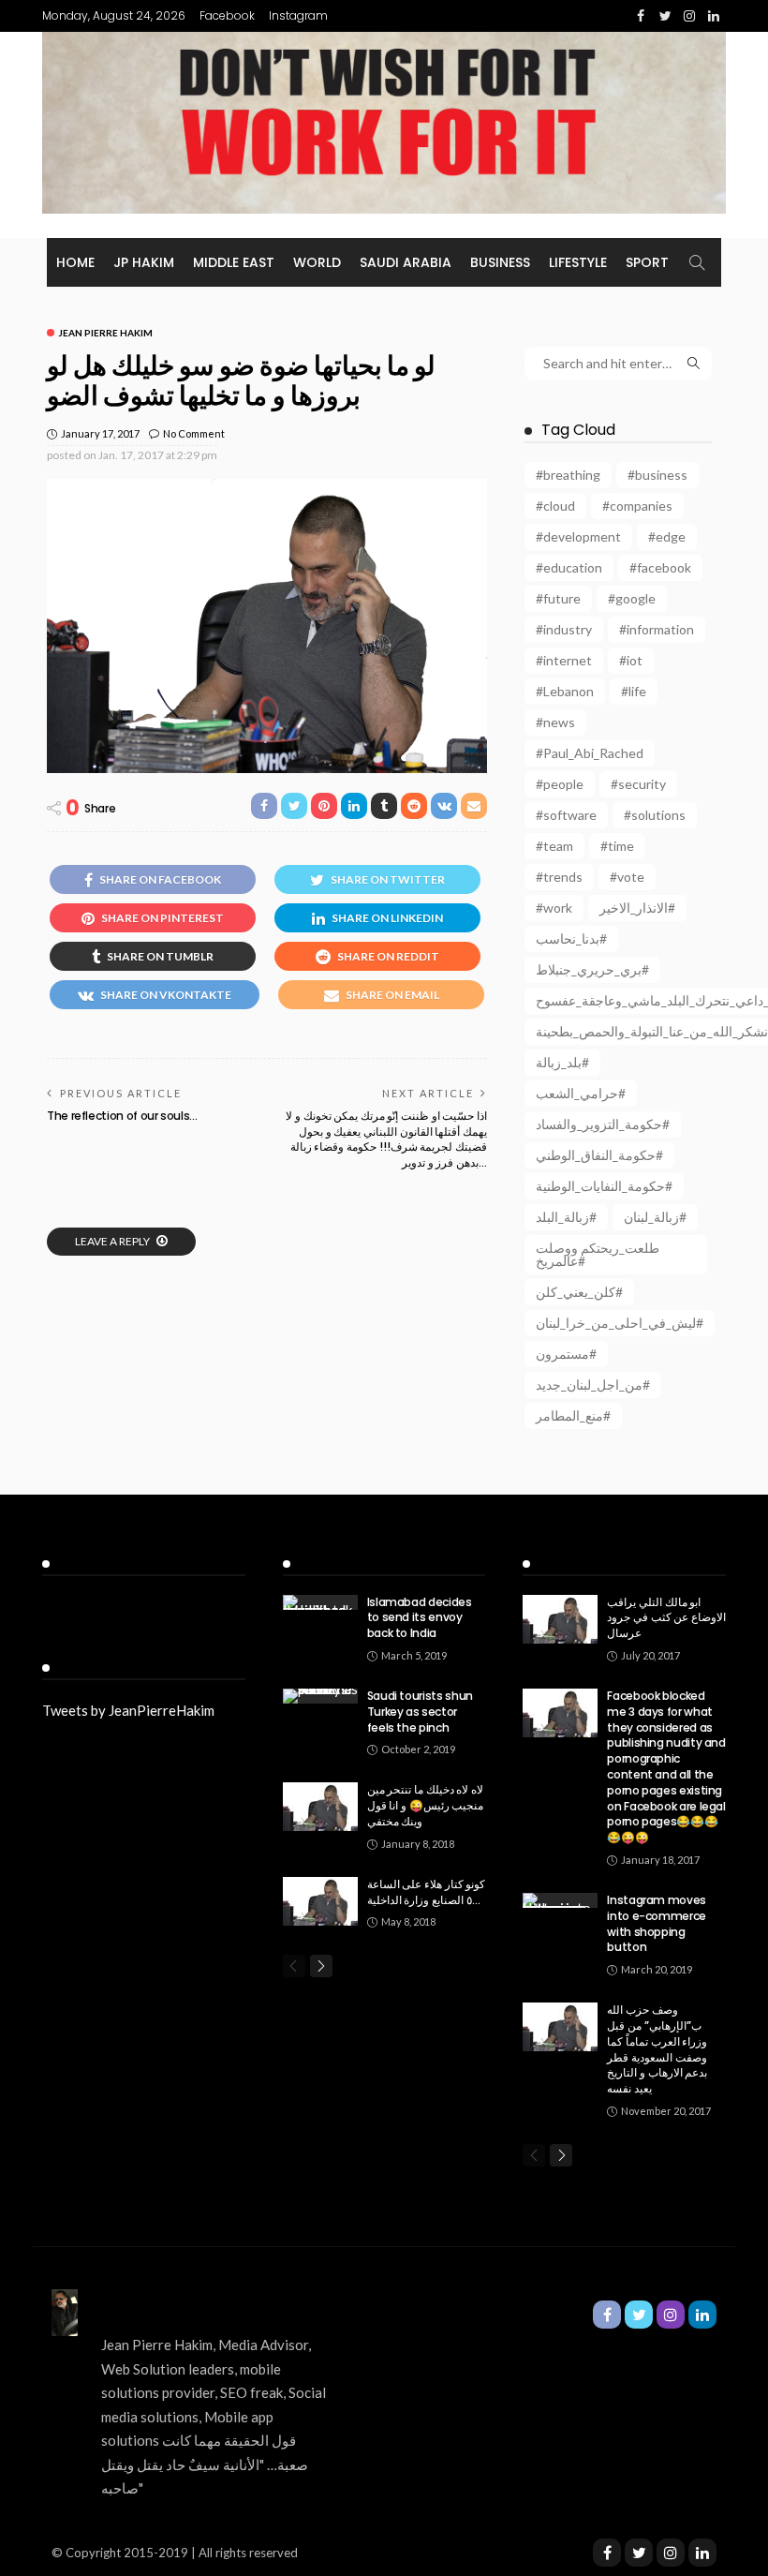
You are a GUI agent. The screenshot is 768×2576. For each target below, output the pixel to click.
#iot (631, 660)
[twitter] (639, 2553)
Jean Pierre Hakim (105, 333)
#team (554, 846)
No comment (194, 433)
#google (632, 598)
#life (634, 691)
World (317, 262)
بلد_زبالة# (562, 1062)
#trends (559, 877)
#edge (667, 536)
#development (578, 536)
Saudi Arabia (406, 262)
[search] (697, 262)
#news (555, 722)
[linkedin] (702, 2553)
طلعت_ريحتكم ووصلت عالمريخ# (598, 1254)
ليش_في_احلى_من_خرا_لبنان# (620, 1323)
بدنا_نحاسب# (571, 938)
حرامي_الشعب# (581, 1093)
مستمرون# (566, 1354)
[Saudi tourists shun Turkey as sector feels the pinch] (320, 1696)
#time (617, 846)
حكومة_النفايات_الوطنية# (604, 1186)
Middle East (234, 262)
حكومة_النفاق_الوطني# (599, 1155)
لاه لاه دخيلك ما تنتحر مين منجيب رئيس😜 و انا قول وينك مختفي (426, 1805)
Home (75, 262)
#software (566, 815)
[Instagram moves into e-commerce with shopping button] (560, 1900)
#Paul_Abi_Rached (590, 753)
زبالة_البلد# (566, 1217)
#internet (564, 660)
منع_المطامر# (573, 1415)
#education (569, 567)
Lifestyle (578, 262)
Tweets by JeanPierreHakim (128, 1710)
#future (558, 598)
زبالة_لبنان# (655, 1217)
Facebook (227, 15)
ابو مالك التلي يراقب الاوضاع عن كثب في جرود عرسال (666, 1618)
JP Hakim (144, 262)
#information (657, 629)
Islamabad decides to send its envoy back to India (420, 1618)
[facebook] (607, 2553)
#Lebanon (565, 691)
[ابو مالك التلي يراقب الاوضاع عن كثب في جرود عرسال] (560, 1619)
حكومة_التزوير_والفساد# (603, 1124)
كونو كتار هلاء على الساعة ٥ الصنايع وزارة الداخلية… (427, 1892)
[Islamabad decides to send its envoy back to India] (320, 1602)
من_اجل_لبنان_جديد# (593, 1385)
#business (657, 475)
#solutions (655, 815)
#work (554, 908)
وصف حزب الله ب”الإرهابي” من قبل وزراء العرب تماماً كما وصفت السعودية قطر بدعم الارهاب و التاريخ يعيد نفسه (657, 2049)
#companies (637, 506)
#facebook (660, 567)
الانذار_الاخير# (637, 908)
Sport (647, 262)
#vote (627, 877)
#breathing (568, 475)
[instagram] (671, 2553)
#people (560, 784)
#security (638, 784)
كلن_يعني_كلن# (579, 1292)
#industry (564, 629)
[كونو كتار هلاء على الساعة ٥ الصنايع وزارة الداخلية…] (320, 1901)
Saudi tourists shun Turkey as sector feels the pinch (420, 1712)
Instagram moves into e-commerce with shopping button (657, 1923)
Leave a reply (113, 1241)
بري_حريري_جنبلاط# (592, 969)
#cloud (555, 506)
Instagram (298, 15)
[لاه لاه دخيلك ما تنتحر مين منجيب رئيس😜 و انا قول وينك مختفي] (320, 1807)
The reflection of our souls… (122, 1116)
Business (500, 262)
